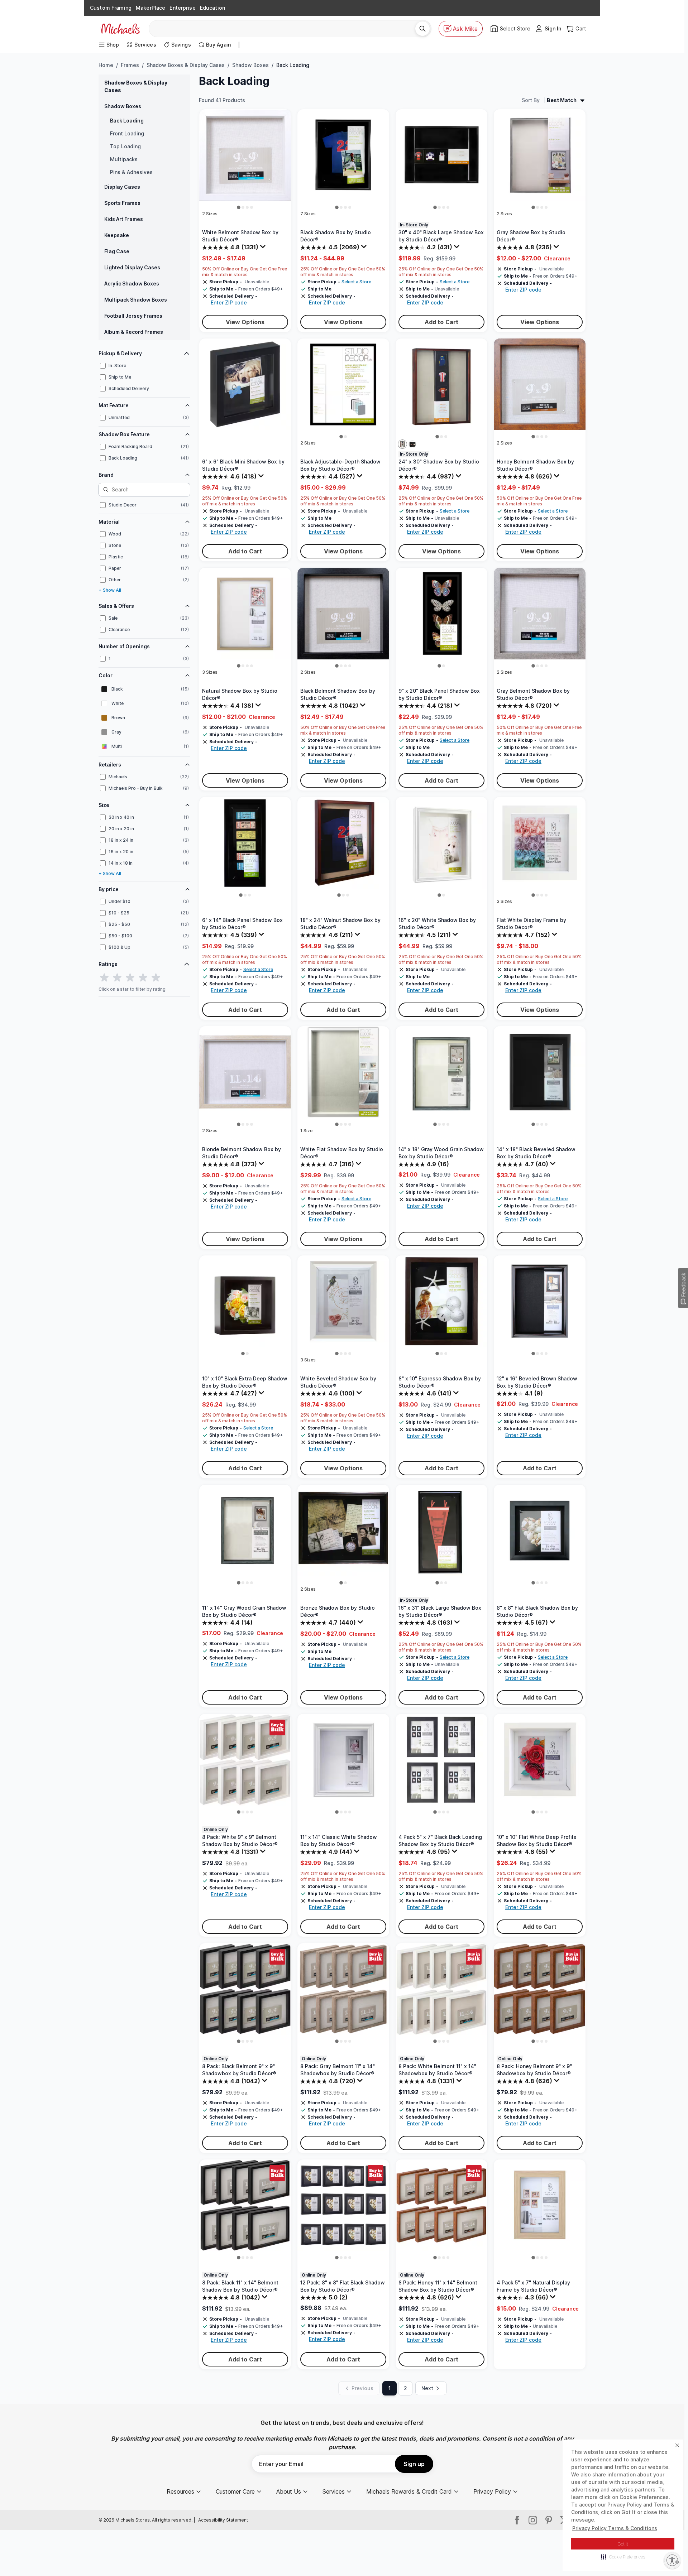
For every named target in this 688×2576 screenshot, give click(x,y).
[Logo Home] (120, 29)
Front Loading (127, 133)
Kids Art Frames (124, 219)
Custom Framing (111, 8)
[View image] (239, 207)
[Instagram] (533, 2520)
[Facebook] (517, 2520)
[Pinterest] (549, 2520)
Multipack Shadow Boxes (136, 300)
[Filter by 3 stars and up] (130, 978)
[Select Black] (412, 444)
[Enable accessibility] (672, 2560)
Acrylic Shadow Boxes (132, 283)
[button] (623, 2557)
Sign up (414, 2464)
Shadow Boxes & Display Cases (186, 65)
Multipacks (124, 159)
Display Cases (122, 187)
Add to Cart (442, 322)
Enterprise (182, 8)
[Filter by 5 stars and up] (156, 978)
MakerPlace (150, 8)
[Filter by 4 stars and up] (143, 978)
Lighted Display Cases (132, 267)
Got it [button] (623, 2544)
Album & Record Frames (134, 332)
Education (212, 8)
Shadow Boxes (250, 65)
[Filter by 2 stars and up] (117, 978)
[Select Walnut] (402, 444)
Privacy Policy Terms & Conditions (615, 2528)
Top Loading (125, 146)
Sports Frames (122, 203)
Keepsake (117, 235)
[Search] (422, 29)
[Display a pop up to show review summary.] (264, 248)
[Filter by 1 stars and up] (104, 978)
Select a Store (356, 282)
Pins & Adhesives (131, 172)
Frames (130, 65)
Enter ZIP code (229, 302)
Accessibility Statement (223, 2520)
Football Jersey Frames (133, 316)
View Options (245, 322)
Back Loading (127, 121)
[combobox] (285, 29)
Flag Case (117, 251)
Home (106, 65)
